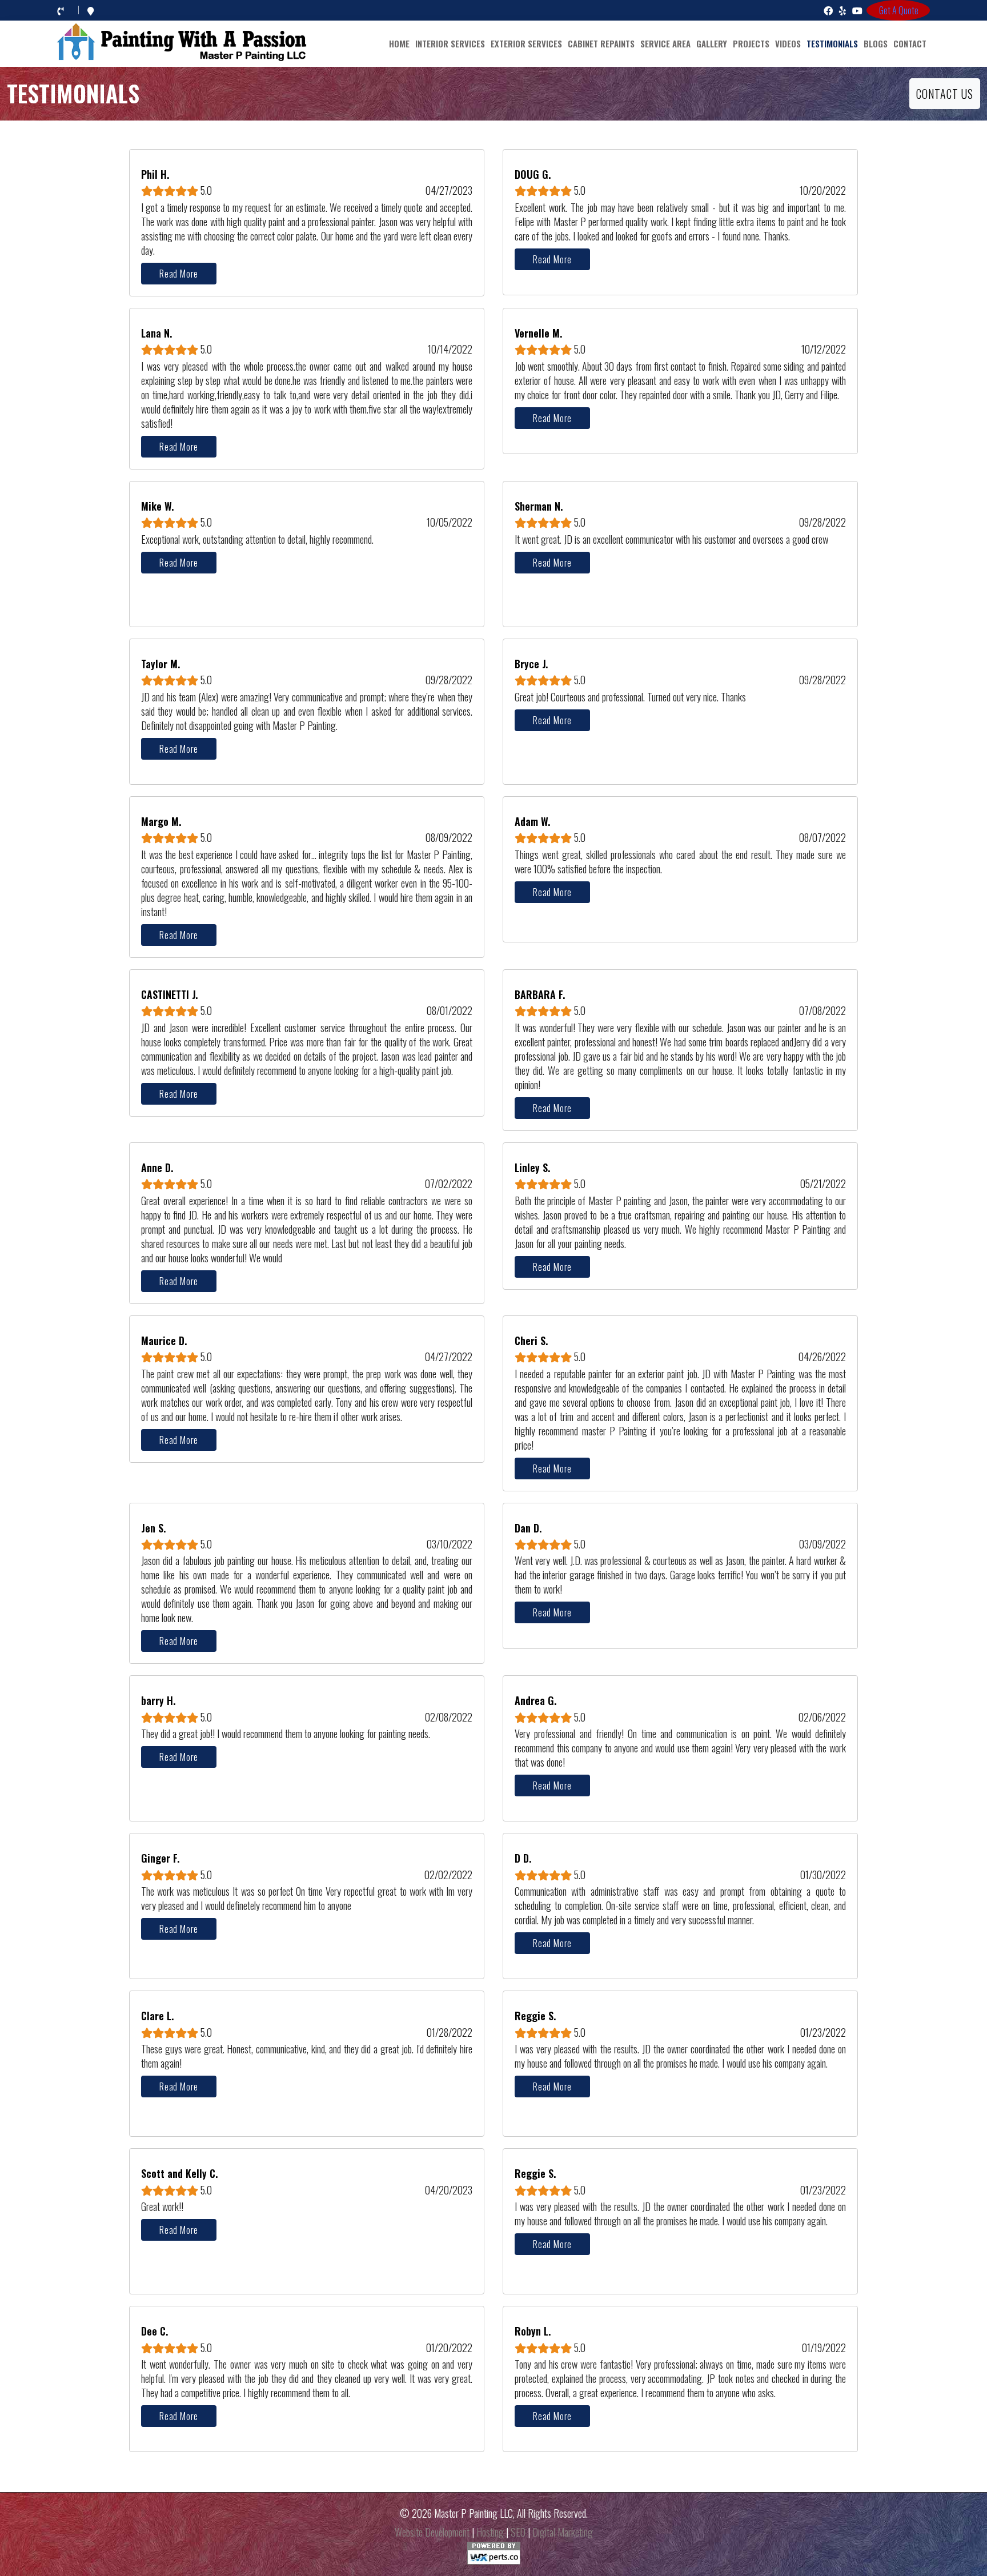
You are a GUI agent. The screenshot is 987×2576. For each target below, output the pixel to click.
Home (399, 43)
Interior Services (450, 43)
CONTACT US (945, 94)
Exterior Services (526, 43)
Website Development (432, 2532)
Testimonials (832, 43)
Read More (179, 274)
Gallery (712, 43)
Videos (788, 43)
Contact (910, 43)
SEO (518, 2532)
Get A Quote (899, 10)
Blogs (876, 43)
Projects (751, 43)
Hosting (490, 2532)
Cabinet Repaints (601, 43)
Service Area (665, 43)
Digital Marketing (563, 2532)
